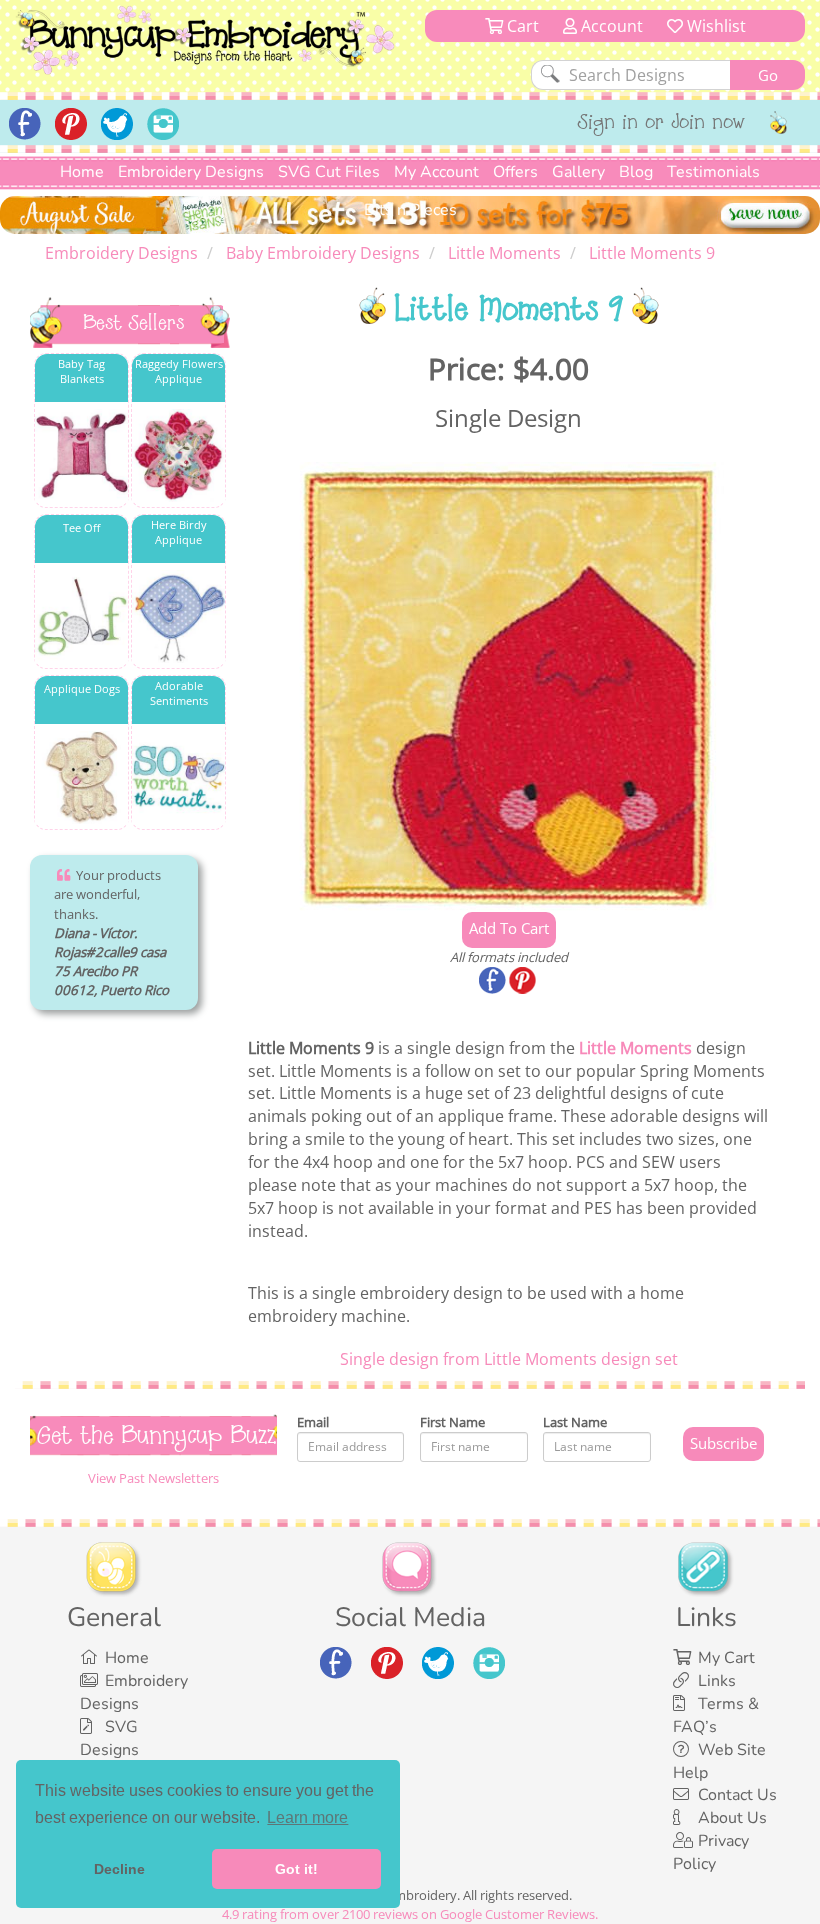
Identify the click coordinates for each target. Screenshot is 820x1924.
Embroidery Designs (191, 172)
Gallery (578, 172)
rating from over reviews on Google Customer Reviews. (410, 1914)
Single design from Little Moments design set (509, 1359)
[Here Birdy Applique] (178, 616)
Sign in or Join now (661, 124)
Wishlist (714, 26)
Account (610, 26)
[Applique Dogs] (81, 777)
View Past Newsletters (153, 1478)
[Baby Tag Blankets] (81, 455)
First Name (452, 1422)
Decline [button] (119, 1869)
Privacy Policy (711, 1852)
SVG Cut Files (329, 172)
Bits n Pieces (410, 210)
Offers (515, 172)
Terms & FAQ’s (716, 1715)
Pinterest (524, 982)
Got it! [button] (296, 1869)
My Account (436, 172)
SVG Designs (109, 1738)
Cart (521, 26)
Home (82, 172)
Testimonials (713, 172)
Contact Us (737, 1795)
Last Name (575, 1422)
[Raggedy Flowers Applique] (178, 455)
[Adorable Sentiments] (178, 777)
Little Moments (635, 1048)
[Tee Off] (81, 616)
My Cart (726, 1658)
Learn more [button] (307, 1817)
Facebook (494, 982)
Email (313, 1422)
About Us (732, 1818)
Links (717, 1681)
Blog (636, 172)
